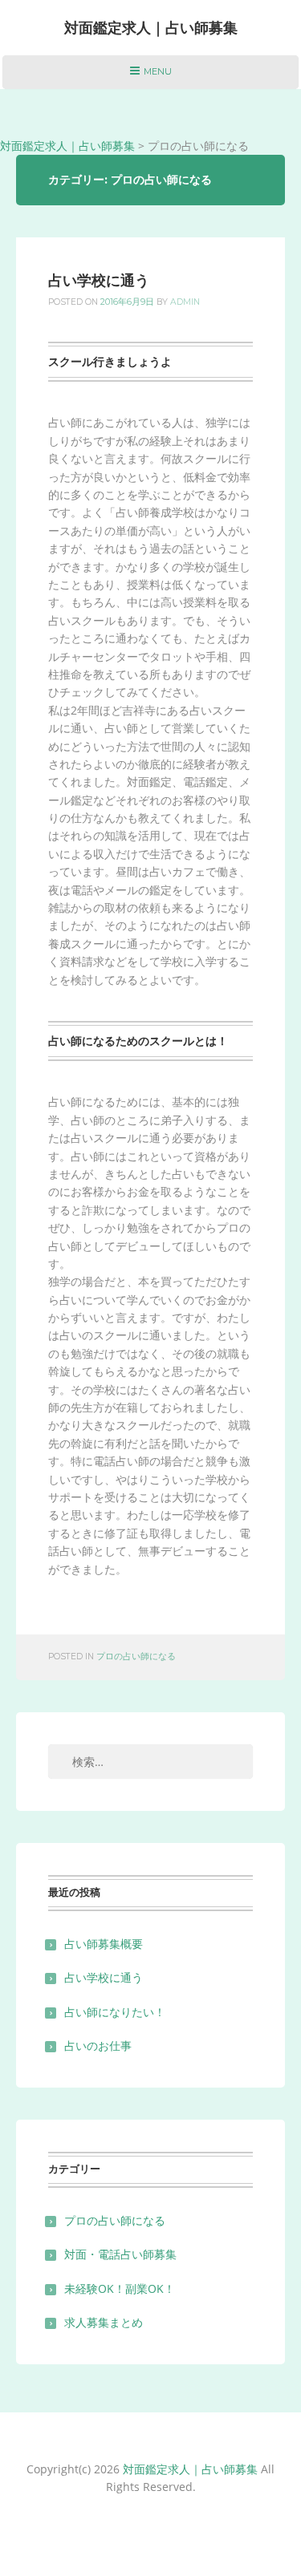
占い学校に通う (99, 281)
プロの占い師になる (136, 1657)
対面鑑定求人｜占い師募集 (151, 28)
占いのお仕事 (98, 2045)
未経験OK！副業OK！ (120, 2288)
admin (185, 302)
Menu (150, 77)
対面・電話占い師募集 (120, 2254)
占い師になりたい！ (115, 2012)
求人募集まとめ (104, 2322)
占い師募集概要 (104, 1944)
